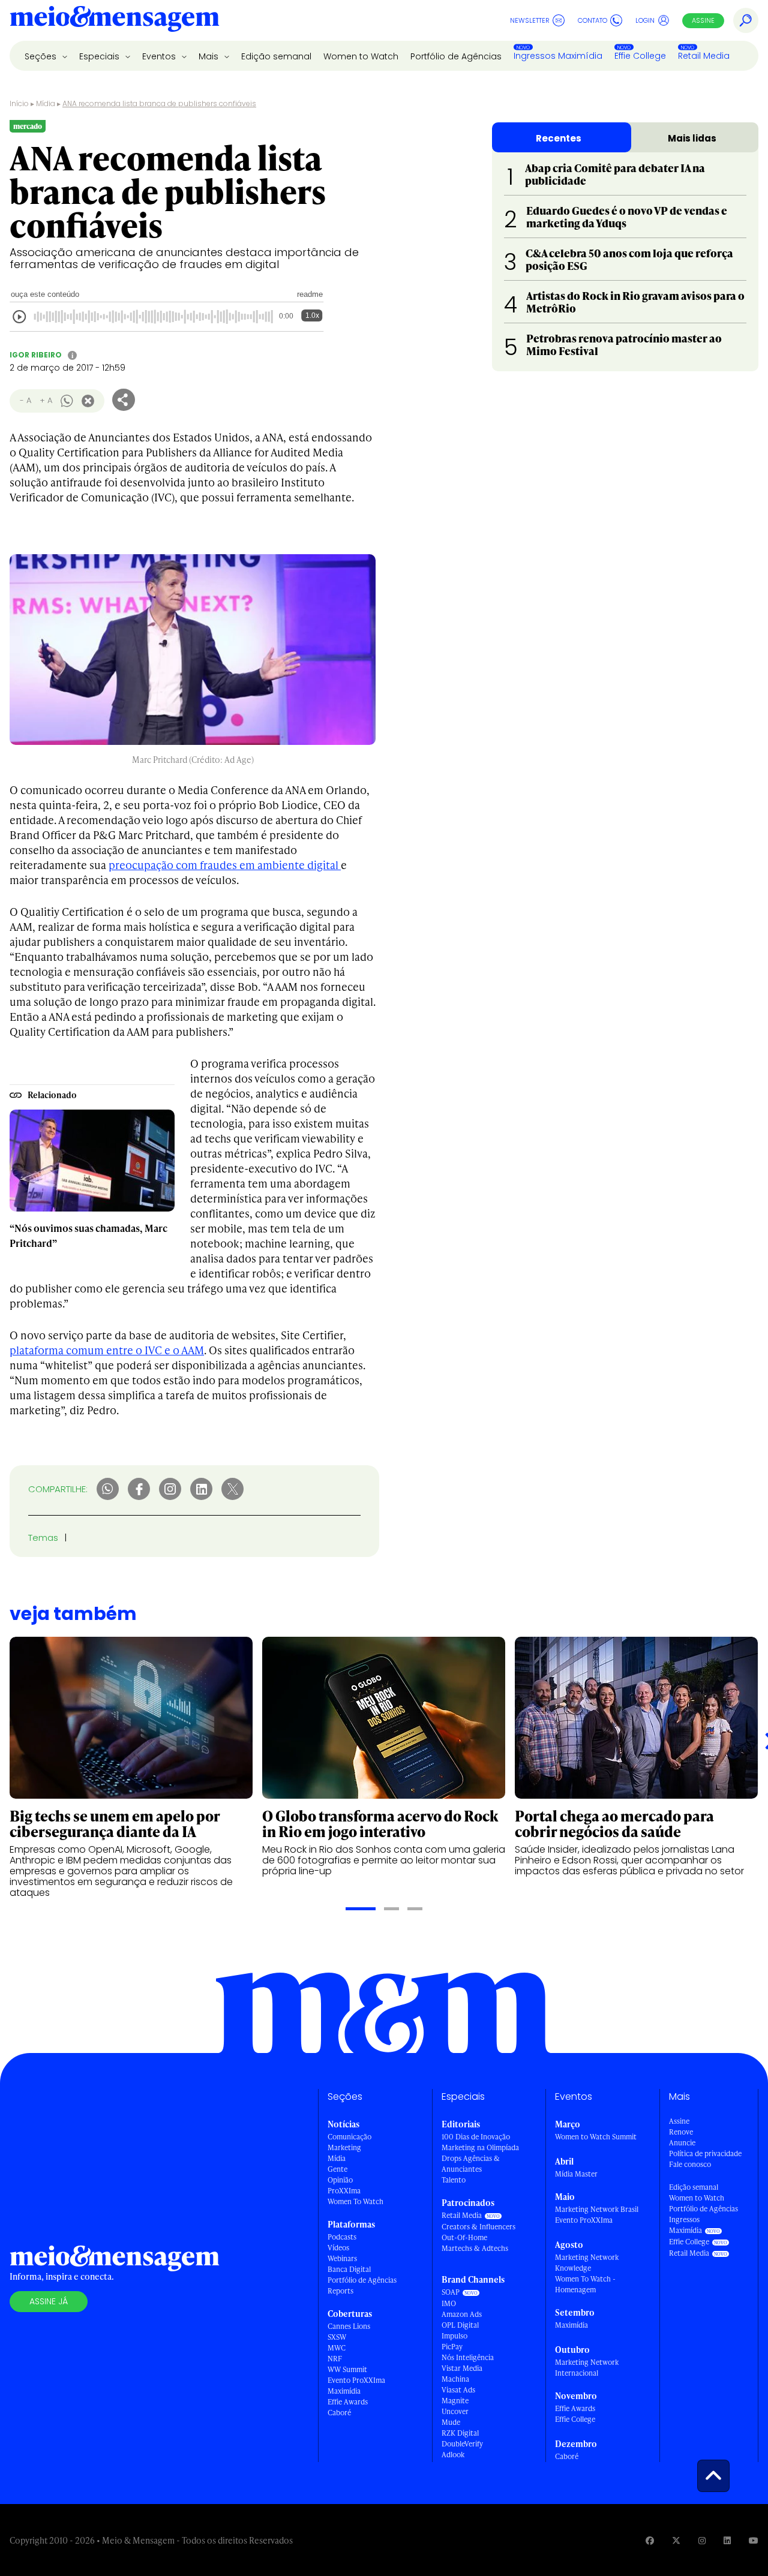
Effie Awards (348, 2402)
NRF (335, 2359)
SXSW (337, 2337)
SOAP (451, 2292)
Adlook (453, 2455)
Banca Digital (349, 2269)
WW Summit (347, 2369)
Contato (592, 20)
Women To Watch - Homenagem (585, 2284)
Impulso (454, 2336)
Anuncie (682, 2143)
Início (19, 103)
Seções (42, 56)
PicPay (452, 2347)
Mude (451, 2422)
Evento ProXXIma (356, 2380)
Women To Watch (355, 2201)
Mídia (46, 103)
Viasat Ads (458, 2390)
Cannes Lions (349, 2326)
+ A (46, 400)
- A (25, 400)
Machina (455, 2379)
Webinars (342, 2258)
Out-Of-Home (464, 2237)
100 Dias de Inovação (476, 2137)
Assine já (49, 2301)
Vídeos (338, 2248)
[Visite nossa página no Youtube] (754, 2540)
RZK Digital (460, 2433)
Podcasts (342, 2237)
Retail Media (704, 56)
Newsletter (530, 20)
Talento (454, 2180)
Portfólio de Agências (456, 56)
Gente (337, 2169)
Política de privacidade (705, 2153)
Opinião (340, 2180)
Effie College (640, 56)
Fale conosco (690, 2164)
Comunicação (349, 2137)
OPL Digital (460, 2325)
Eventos (160, 56)
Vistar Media (462, 2368)
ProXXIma (344, 2191)
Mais (210, 56)
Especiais (100, 56)
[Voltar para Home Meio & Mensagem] (115, 20)
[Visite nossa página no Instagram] (702, 2540)
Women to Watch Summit (596, 2137)
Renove (681, 2132)
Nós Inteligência (468, 2357)
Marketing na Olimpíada (480, 2147)
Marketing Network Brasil (597, 2209)
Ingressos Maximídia (558, 56)
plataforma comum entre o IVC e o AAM (107, 1350)
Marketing (344, 2147)
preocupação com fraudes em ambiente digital (225, 865)
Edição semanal (276, 56)
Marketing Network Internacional (587, 2368)
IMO (449, 2303)
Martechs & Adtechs (475, 2248)
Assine (703, 20)
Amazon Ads (462, 2314)
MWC (337, 2348)
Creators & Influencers (478, 2227)
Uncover (455, 2411)
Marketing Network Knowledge (587, 2263)
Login (645, 20)
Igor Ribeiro (36, 355)
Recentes (559, 138)
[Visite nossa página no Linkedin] (727, 2540)
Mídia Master (576, 2174)
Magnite (455, 2401)
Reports (340, 2291)
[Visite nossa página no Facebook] (650, 2540)
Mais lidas (692, 138)
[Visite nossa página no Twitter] (676, 2540)
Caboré (339, 2413)
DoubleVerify (462, 2444)
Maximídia (344, 2391)
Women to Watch (361, 56)
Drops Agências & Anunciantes (471, 2164)
